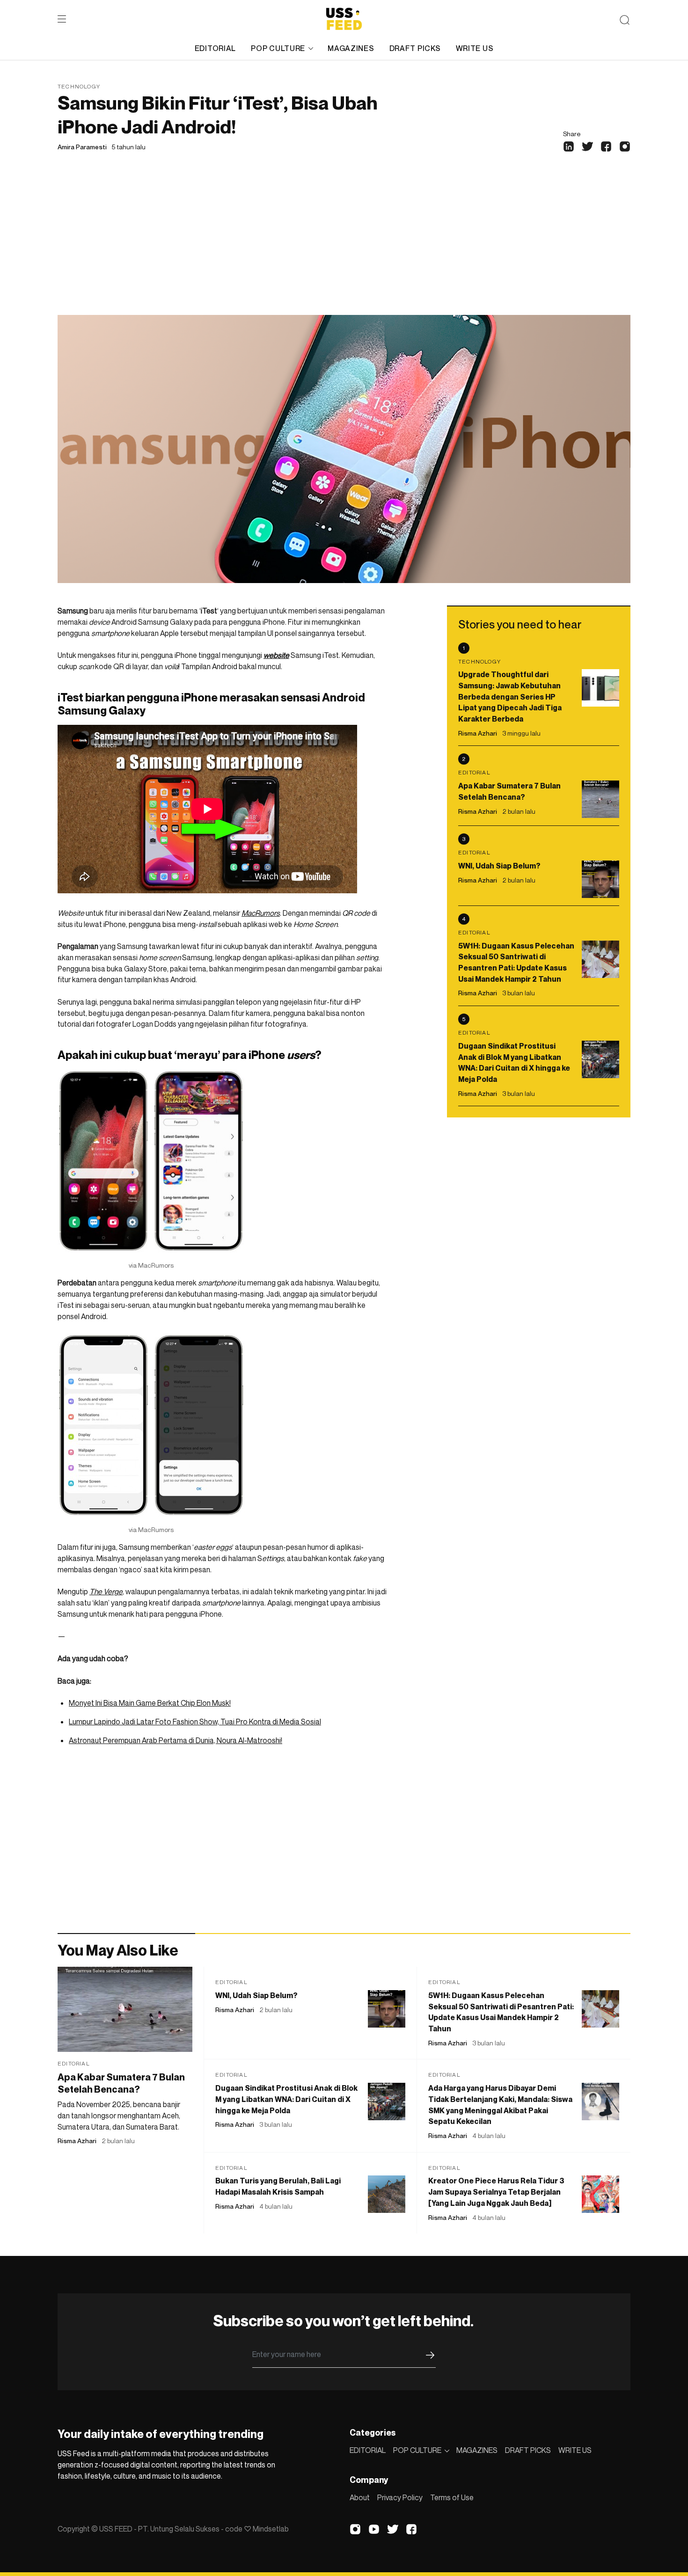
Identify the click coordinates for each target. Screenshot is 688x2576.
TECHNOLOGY (79, 86)
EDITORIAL (215, 48)
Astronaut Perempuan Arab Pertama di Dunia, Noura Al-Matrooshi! (176, 1740)
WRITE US (475, 48)
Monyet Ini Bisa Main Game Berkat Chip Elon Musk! (150, 1703)
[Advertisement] (344, 245)
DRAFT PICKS (415, 48)
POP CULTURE (278, 48)
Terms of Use (452, 2497)
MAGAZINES (351, 48)
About (360, 2497)
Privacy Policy (400, 2497)
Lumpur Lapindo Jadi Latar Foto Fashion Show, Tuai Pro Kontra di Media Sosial (195, 1722)
